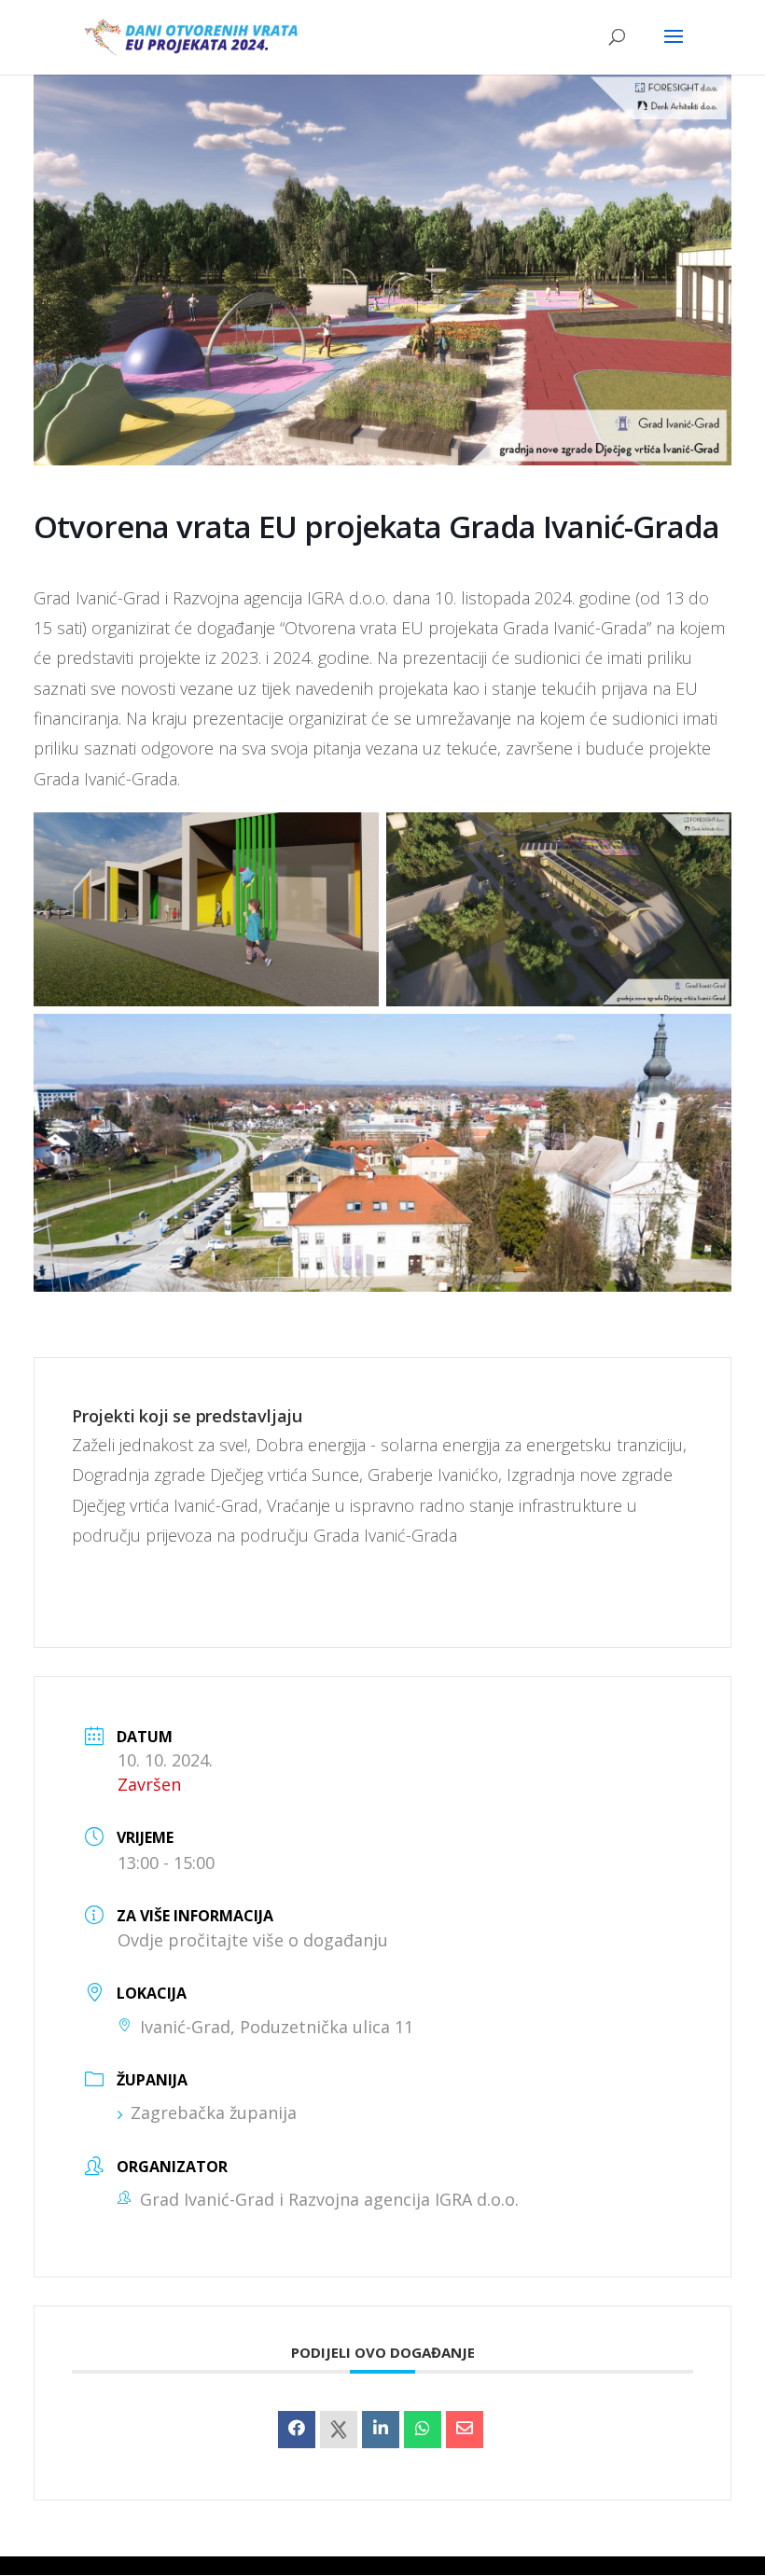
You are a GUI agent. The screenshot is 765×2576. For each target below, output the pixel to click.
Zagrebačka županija (214, 2112)
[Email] (465, 2430)
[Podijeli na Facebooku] (297, 2430)
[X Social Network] (339, 2430)
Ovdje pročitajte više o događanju (253, 1940)
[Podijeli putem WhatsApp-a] (423, 2430)
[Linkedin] (381, 2430)
